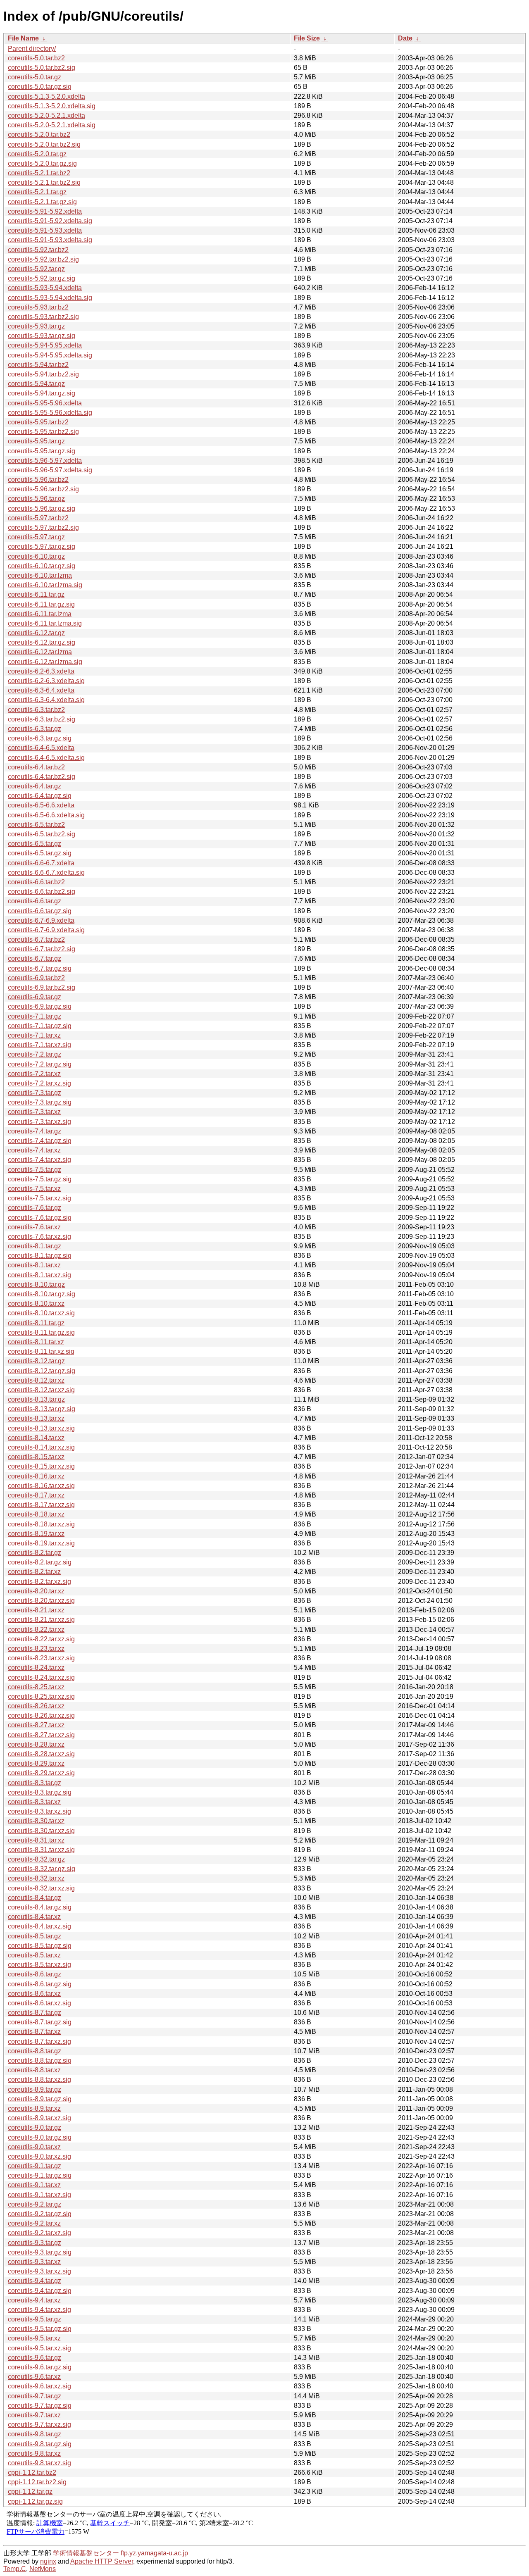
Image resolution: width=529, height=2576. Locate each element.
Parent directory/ (32, 49)
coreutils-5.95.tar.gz (36, 441)
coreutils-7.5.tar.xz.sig (39, 1198)
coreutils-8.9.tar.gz (35, 2089)
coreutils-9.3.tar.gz (35, 2243)
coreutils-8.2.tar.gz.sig (40, 1562)
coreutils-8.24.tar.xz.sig (41, 1677)
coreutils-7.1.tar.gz (35, 1016)
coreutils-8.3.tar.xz (34, 1802)
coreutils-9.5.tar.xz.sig (39, 2348)
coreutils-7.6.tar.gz (35, 1208)
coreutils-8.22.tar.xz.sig (41, 1639)
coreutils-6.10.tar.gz (36, 556)
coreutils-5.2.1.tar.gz (37, 192)
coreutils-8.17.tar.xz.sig (41, 1505)
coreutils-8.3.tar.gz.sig (40, 1792)
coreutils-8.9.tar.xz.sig (39, 2118)
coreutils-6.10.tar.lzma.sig (45, 585)
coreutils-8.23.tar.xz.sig (41, 1658)
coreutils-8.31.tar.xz (36, 1840)
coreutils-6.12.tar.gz (36, 633)
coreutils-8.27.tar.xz (36, 1725)
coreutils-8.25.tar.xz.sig (41, 1696)
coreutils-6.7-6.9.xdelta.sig (46, 930)
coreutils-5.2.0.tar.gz (37, 154)
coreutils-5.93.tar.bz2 (38, 307)
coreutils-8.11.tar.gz (36, 1323)
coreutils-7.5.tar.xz (34, 1189)
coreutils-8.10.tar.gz (36, 1284)
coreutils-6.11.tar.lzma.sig (45, 623)
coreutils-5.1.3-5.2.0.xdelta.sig (52, 106)
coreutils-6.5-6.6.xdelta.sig (46, 815)
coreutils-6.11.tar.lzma (40, 614)
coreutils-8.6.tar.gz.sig (40, 1984)
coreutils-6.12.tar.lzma (40, 652)
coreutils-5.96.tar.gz (36, 499)
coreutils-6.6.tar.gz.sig (40, 911)
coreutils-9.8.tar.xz (34, 2453)
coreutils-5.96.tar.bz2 (38, 480)
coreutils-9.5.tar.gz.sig (40, 2329)
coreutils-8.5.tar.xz (34, 1955)
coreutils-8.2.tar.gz (35, 1553)
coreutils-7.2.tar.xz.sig (39, 1083)
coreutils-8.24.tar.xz (36, 1668)
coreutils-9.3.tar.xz (34, 2262)
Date (405, 38)
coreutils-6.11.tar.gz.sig (41, 604)
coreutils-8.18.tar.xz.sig (41, 1524)
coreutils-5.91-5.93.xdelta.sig (50, 240)
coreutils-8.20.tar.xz (36, 1591)
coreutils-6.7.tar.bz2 (36, 939)
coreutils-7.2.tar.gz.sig (40, 1064)
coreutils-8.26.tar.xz (36, 1706)
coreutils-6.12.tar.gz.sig (42, 642)
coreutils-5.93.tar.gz (36, 326)
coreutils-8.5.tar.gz (35, 1936)
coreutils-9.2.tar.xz (34, 2223)
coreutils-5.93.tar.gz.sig (42, 336)
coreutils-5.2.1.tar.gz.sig (42, 202)
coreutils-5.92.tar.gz (36, 269)
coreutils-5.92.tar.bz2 (38, 250)
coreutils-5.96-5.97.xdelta (45, 461)
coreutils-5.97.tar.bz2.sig (43, 527)
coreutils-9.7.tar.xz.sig (39, 2425)
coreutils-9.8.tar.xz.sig (39, 2463)
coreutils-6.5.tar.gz (35, 844)
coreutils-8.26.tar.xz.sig (41, 1715)
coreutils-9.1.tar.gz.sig (40, 2175)
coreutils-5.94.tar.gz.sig (42, 393)
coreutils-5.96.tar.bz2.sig (43, 489)
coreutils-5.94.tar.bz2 (38, 365)
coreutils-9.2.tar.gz (35, 2204)
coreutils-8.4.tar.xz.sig (39, 1926)
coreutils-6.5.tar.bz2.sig (42, 834)
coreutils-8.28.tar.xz (36, 1744)
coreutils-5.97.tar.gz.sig (42, 546)
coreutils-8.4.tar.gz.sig (40, 1907)
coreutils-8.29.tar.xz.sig (41, 1773)
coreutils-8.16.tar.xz (36, 1476)
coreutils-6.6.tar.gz (35, 901)
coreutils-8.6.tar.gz (35, 1974)
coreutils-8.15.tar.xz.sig (41, 1466)
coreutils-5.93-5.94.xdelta (45, 288)
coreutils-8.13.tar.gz (36, 1399)
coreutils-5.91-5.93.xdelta (45, 230)
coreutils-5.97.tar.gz (36, 537)
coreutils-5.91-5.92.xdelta (45, 211)
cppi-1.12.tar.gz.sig (35, 2501)
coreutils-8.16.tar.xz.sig (41, 1486)
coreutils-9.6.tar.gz (35, 2358)
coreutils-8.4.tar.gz (35, 1898)
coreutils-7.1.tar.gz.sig (40, 1026)
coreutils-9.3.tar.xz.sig (39, 2271)
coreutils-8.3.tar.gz (35, 1783)
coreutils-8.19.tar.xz (36, 1534)
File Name (23, 38)
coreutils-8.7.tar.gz (35, 2013)
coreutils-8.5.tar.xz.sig (39, 1965)
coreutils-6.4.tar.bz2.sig (42, 777)
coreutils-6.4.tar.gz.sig (40, 796)
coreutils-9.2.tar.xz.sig (39, 2233)
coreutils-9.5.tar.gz (35, 2319)
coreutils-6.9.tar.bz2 (36, 978)
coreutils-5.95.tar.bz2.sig (43, 432)
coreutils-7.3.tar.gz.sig (40, 1102)
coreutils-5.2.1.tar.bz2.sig (44, 182)
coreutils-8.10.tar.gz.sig (42, 1294)
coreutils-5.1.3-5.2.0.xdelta (46, 96)
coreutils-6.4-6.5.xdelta (41, 748)
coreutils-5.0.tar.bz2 (36, 58)
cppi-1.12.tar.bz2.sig (37, 2482)
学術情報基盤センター (86, 2553)
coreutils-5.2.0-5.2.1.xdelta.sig (52, 125)
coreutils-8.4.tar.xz (34, 1917)
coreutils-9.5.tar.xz (34, 2338)
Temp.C (15, 2569)
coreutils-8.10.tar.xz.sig (41, 1313)
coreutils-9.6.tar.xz (34, 2377)
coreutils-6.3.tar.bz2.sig (42, 719)
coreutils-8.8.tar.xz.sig (39, 2080)
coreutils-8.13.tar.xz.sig (41, 1428)
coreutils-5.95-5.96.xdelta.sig (50, 413)
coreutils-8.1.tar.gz (35, 1246)
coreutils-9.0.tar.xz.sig (39, 2156)
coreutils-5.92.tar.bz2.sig (43, 259)
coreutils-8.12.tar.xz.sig (41, 1390)
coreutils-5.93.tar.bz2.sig (43, 317)
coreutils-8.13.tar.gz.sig (42, 1409)
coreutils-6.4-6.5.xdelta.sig (46, 758)
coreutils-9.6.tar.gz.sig (40, 2367)
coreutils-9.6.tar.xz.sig (39, 2386)
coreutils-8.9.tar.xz (34, 2108)
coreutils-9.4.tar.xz (34, 2300)
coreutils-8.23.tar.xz (36, 1649)
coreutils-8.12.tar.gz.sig (42, 1371)
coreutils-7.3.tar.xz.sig (39, 1122)
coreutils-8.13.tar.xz (36, 1418)
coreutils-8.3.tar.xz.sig (39, 1811)
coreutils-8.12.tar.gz (36, 1361)
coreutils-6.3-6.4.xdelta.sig (46, 700)
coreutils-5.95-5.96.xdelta (45, 403)
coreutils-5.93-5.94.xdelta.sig (50, 298)
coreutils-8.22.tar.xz (36, 1630)
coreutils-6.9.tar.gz (35, 997)
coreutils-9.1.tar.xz (34, 2185)
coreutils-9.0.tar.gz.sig (40, 2137)
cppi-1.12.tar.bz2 (32, 2472)
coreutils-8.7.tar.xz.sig (39, 2042)
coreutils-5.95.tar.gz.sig (42, 451)
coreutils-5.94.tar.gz (36, 384)
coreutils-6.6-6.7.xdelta (41, 863)
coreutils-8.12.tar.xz (36, 1380)
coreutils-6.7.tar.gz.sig (40, 968)
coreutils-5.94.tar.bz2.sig (43, 374)
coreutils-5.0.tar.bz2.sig (42, 68)
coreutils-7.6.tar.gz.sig (40, 1218)
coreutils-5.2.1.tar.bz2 (39, 173)
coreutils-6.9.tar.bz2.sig (42, 987)
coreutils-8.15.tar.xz (36, 1457)
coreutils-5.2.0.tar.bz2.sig (44, 144)
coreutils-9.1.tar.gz (35, 2166)
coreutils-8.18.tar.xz (36, 1514)
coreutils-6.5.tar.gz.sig (40, 853)
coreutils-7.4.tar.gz (35, 1131)
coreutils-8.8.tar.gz (35, 2051)
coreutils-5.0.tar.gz (35, 77)
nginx (48, 2561)
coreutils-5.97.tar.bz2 (38, 518)
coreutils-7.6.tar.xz (34, 1227)
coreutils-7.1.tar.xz (34, 1035)
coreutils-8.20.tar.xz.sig (41, 1601)
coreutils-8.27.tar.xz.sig (41, 1735)
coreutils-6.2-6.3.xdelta (41, 671)
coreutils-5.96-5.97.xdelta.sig (50, 470)
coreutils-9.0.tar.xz (34, 2147)
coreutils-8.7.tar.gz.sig (40, 2022)
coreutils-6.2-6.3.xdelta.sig (46, 681)
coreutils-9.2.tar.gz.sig (40, 2214)
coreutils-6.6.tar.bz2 (36, 882)
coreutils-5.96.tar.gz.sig (42, 508)
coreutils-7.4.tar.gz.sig (40, 1141)
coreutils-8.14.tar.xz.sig (41, 1447)
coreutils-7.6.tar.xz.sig (39, 1237)
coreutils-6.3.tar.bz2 (36, 710)
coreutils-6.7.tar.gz (35, 958)
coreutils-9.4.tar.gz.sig (40, 2291)
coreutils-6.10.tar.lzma (40, 575)
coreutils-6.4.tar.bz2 (36, 767)
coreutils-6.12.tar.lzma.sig (45, 662)
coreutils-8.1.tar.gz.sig (40, 1256)
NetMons (43, 2569)
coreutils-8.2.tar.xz (34, 1572)
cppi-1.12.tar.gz (30, 2491)
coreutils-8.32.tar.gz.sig (42, 1869)
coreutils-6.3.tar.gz (35, 729)
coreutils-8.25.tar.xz (36, 1687)
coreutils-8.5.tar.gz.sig (40, 1946)
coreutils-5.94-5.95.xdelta (45, 345)
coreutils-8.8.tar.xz (34, 2070)
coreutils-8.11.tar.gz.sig (41, 1332)
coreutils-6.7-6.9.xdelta (41, 920)
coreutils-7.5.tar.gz (35, 1170)
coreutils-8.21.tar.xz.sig (41, 1620)
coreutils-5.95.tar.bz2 (38, 422)
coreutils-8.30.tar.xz (36, 1821)
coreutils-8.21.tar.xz (36, 1610)
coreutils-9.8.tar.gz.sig (40, 2444)
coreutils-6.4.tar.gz (35, 786)
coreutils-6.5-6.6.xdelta (41, 805)
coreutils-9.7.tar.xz (34, 2415)
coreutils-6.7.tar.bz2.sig (42, 949)
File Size (307, 38)
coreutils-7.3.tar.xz (34, 1112)
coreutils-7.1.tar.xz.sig (39, 1045)
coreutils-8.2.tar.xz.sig (39, 1582)
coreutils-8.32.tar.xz (36, 1878)
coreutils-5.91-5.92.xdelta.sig (50, 221)
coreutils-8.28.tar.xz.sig (41, 1754)
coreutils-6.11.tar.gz (36, 594)
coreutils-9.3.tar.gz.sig (40, 2252)
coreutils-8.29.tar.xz (36, 1763)
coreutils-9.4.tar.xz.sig (39, 2310)
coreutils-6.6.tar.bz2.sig (42, 892)
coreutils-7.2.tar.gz (35, 1054)
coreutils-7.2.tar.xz (34, 1074)
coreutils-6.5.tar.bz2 (36, 825)
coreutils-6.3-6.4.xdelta (41, 690)
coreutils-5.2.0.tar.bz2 (39, 135)
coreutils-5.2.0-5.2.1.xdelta (46, 115)
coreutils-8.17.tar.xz (36, 1495)
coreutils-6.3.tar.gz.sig (40, 738)
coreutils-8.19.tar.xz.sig (41, 1543)
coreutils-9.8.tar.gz (35, 2434)
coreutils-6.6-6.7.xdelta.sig (46, 873)
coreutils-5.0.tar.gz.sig (40, 87)
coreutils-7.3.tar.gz (35, 1093)
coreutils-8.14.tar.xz (36, 1438)
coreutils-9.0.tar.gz (35, 2127)
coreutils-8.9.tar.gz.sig (40, 2099)
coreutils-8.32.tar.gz (36, 1859)
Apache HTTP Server (102, 2561)
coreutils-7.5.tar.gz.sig (40, 1179)
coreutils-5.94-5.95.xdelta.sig (50, 355)
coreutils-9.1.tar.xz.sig (39, 2195)
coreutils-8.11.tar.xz (36, 1342)
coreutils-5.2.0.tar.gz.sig (42, 163)
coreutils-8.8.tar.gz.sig (40, 2061)
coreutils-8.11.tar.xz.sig (41, 1351)
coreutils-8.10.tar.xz (36, 1303)
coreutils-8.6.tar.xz (34, 1994)
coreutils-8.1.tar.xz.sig (39, 1275)
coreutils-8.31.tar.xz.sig (41, 1850)
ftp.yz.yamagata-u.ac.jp (154, 2553)
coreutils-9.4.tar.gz (35, 2281)
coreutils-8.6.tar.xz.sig (39, 2003)
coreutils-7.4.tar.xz (34, 1150)
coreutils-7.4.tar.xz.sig (39, 1160)
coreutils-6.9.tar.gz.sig (40, 1006)
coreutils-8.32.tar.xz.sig (41, 1888)
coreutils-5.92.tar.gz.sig (42, 278)
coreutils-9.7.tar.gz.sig (40, 2406)
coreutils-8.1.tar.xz (34, 1265)
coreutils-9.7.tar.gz (35, 2396)
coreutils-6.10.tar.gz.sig (42, 566)
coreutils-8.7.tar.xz (34, 2032)
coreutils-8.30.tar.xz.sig (41, 1831)
